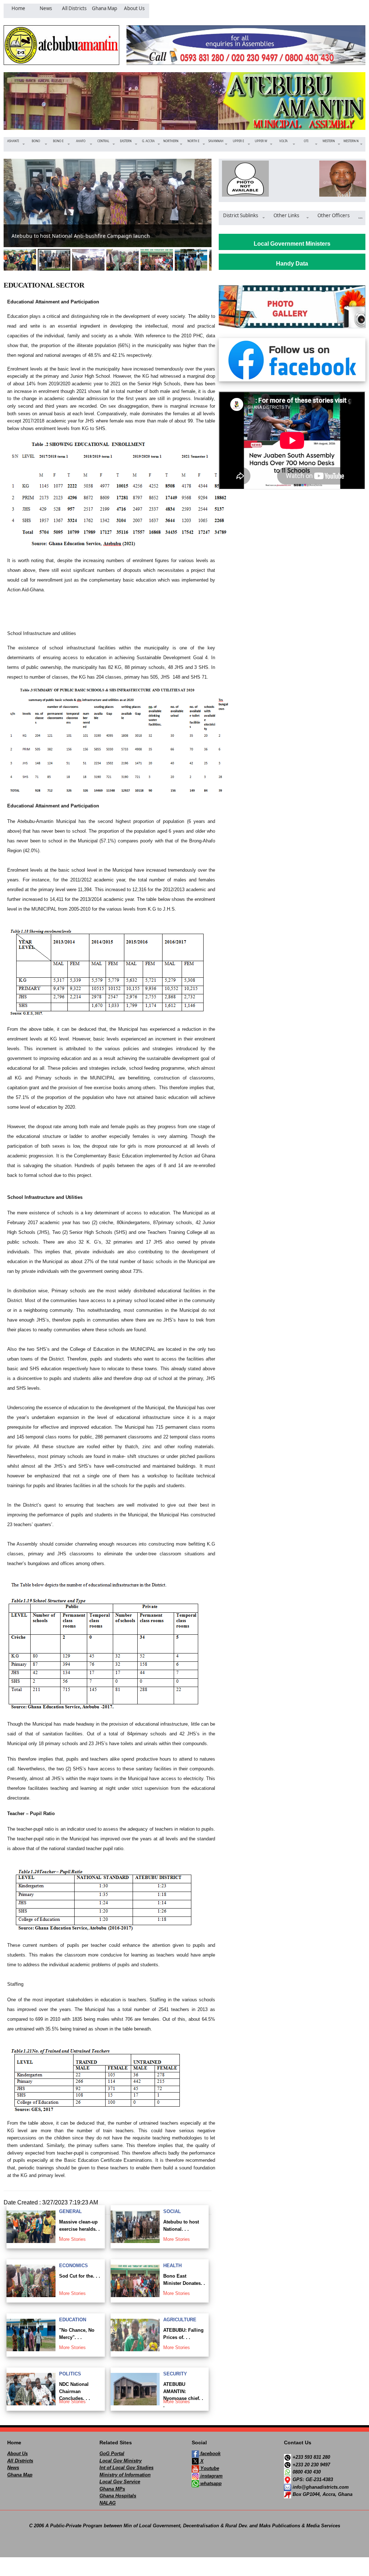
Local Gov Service (120, 2482)
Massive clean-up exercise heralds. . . (79, 2229)
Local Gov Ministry (121, 2461)
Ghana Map (20, 2475)
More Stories (72, 2239)
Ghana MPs (112, 2489)
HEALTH (172, 2266)
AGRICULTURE (180, 2320)
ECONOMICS (74, 2266)
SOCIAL (172, 2211)
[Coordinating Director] (341, 179)
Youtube (209, 2468)
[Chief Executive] (243, 179)
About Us (17, 2454)
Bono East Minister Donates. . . (184, 2283)
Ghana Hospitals (118, 2496)
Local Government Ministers (292, 244)
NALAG (108, 2503)
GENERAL (70, 2211)
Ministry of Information (125, 2475)
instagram (211, 2476)
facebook (210, 2454)
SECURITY (175, 2374)
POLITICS (70, 2374)
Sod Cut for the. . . (80, 2276)
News (13, 2468)
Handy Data (292, 264)
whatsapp (210, 2483)
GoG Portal (112, 2454)
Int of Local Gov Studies (126, 2468)
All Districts (20, 2461)
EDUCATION (73, 2320)
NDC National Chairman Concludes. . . (75, 2391)
